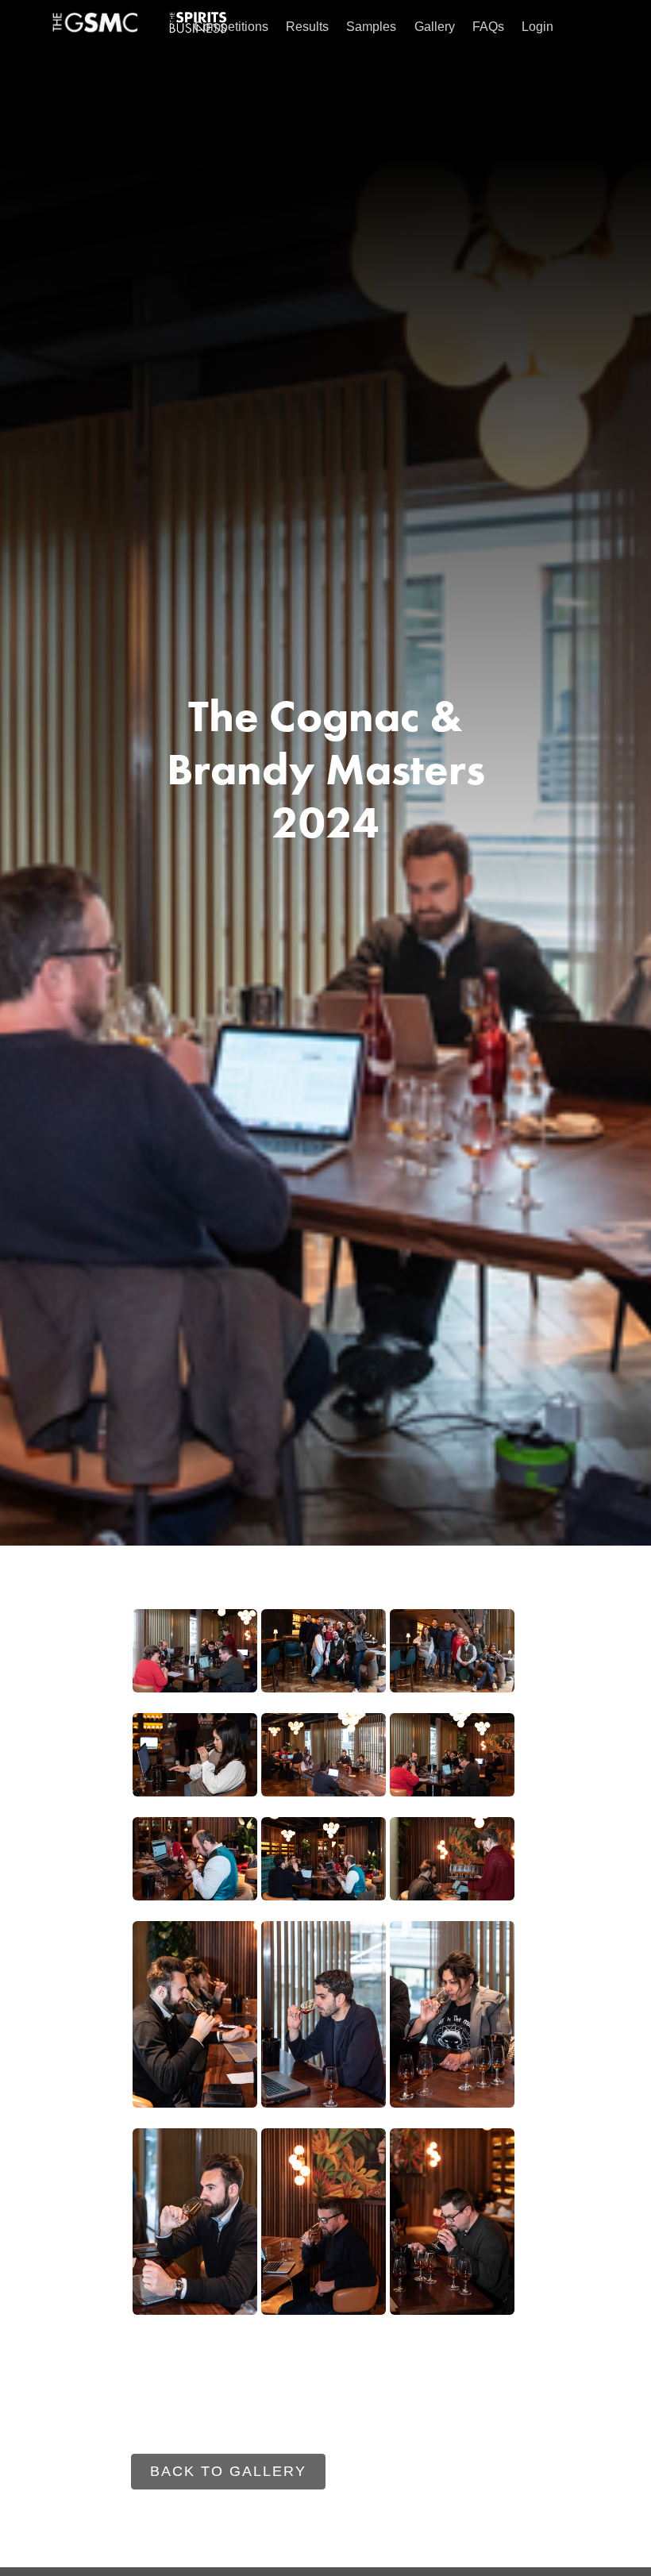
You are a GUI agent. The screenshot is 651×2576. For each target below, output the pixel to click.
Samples (371, 27)
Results (307, 27)
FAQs (488, 27)
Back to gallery (228, 2471)
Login (537, 27)
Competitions (231, 27)
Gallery (435, 27)
